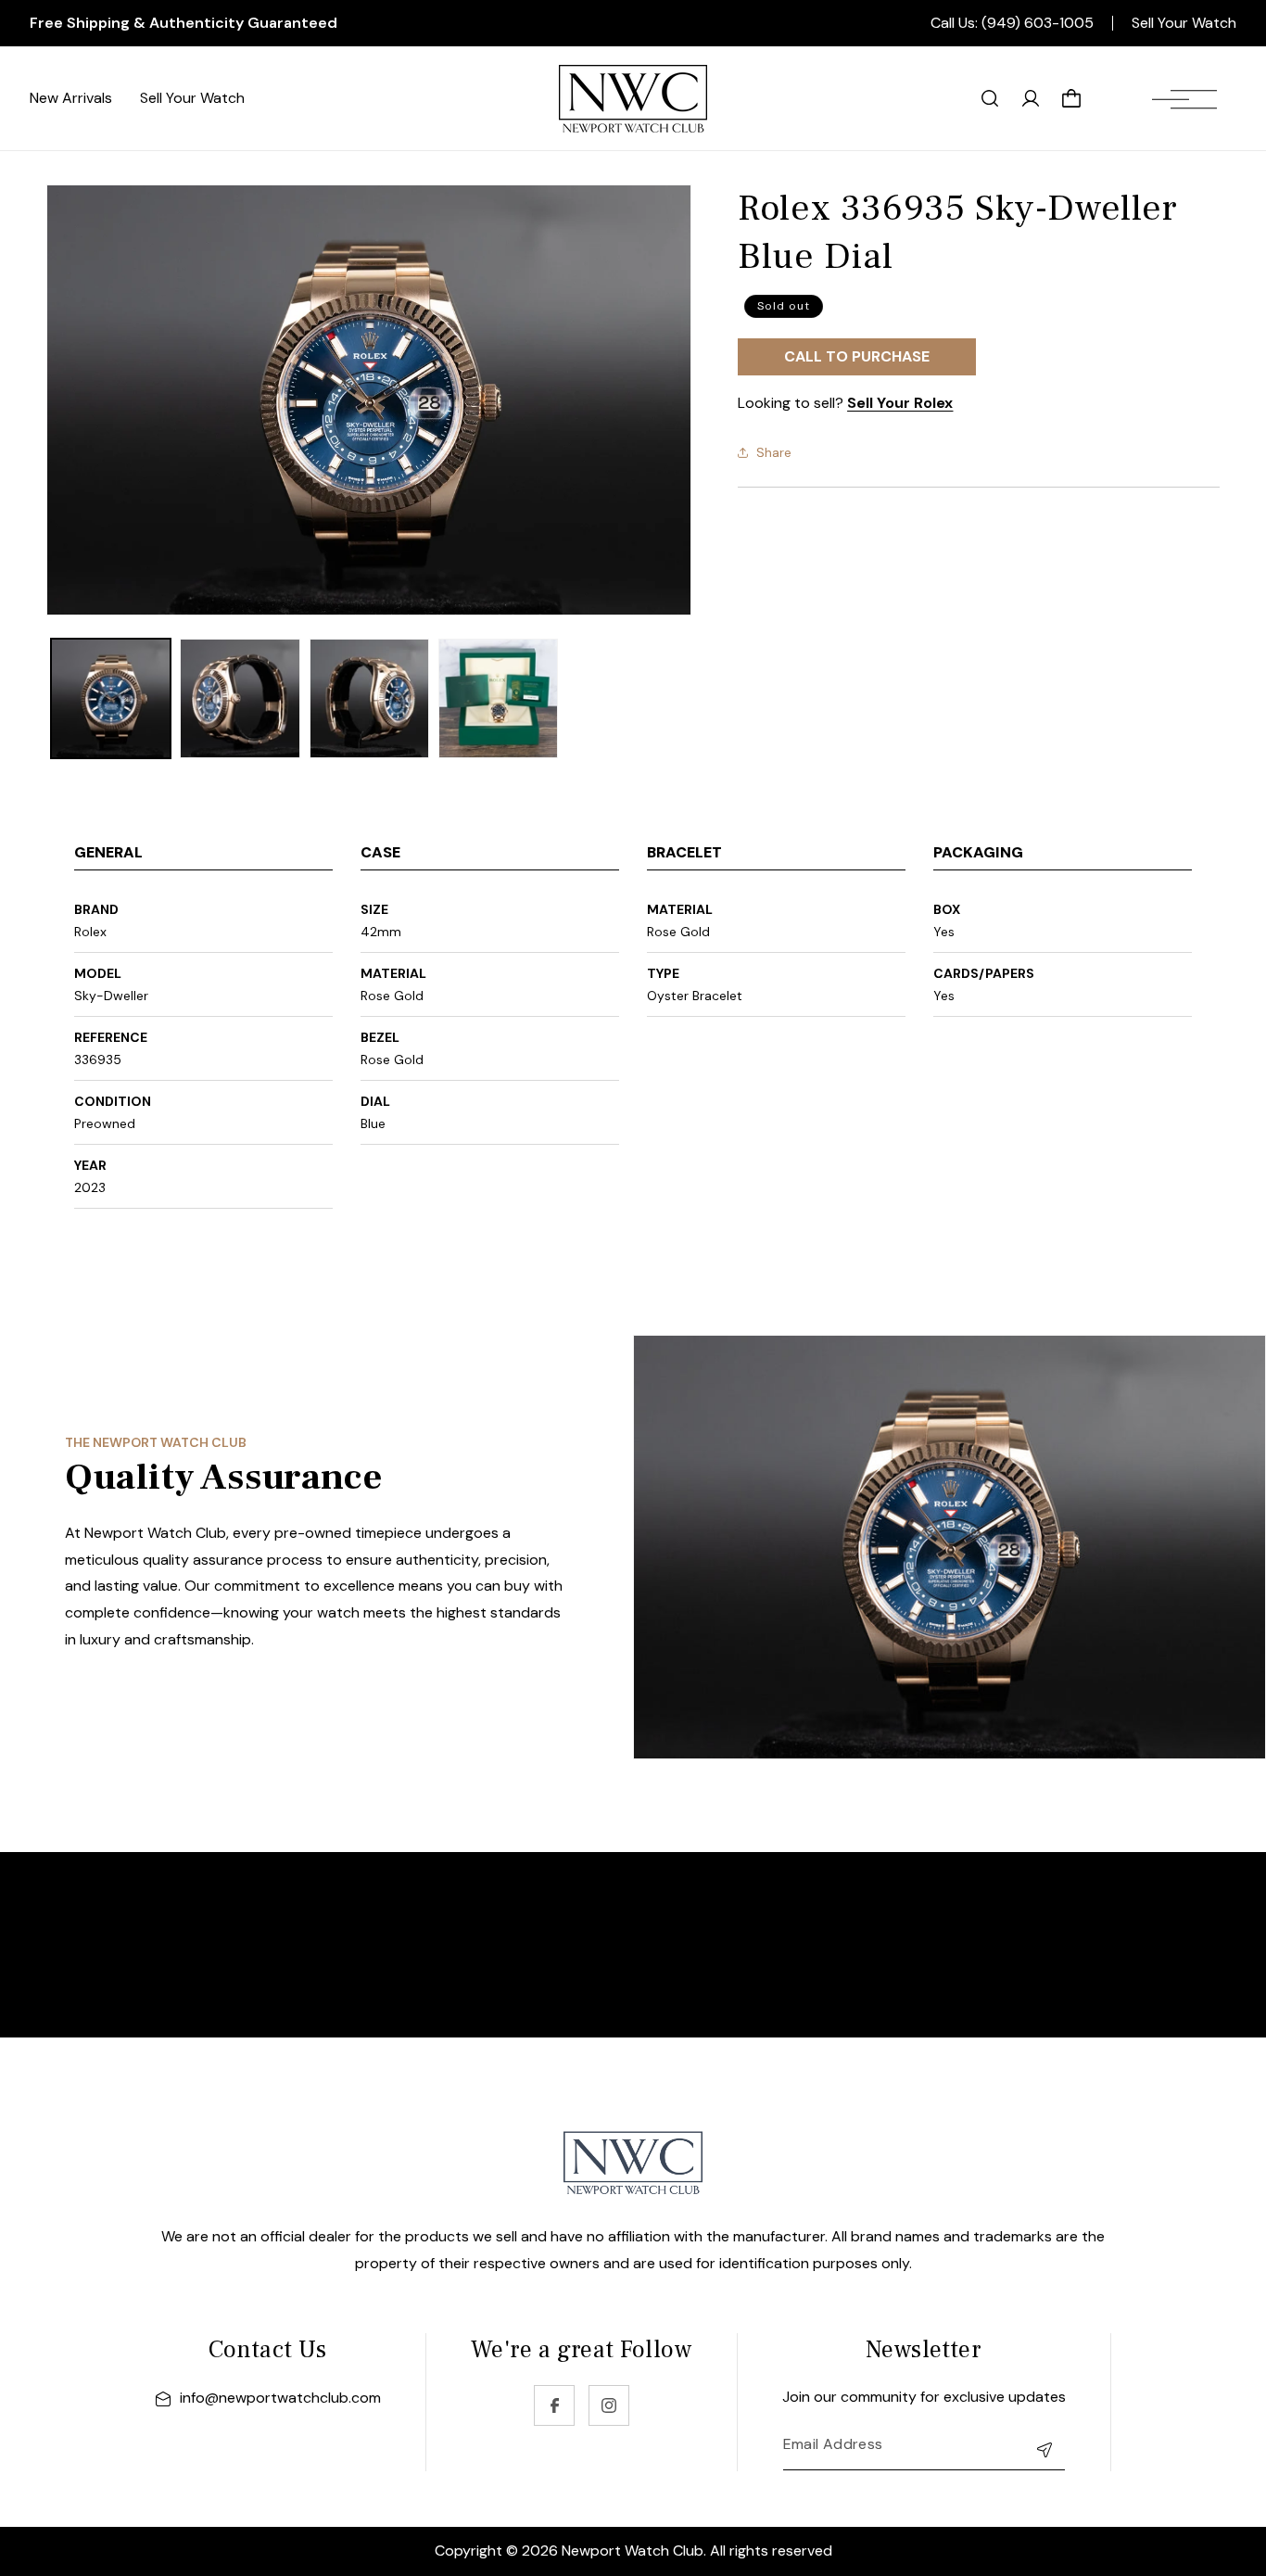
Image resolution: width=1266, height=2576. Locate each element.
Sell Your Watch (1184, 23)
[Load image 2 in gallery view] (240, 698)
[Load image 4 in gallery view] (498, 698)
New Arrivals (71, 98)
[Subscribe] (1044, 2449)
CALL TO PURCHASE (857, 356)
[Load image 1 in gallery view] (111, 698)
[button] (1184, 98)
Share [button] (774, 451)
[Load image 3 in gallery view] (369, 698)
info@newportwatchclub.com (280, 2398)
